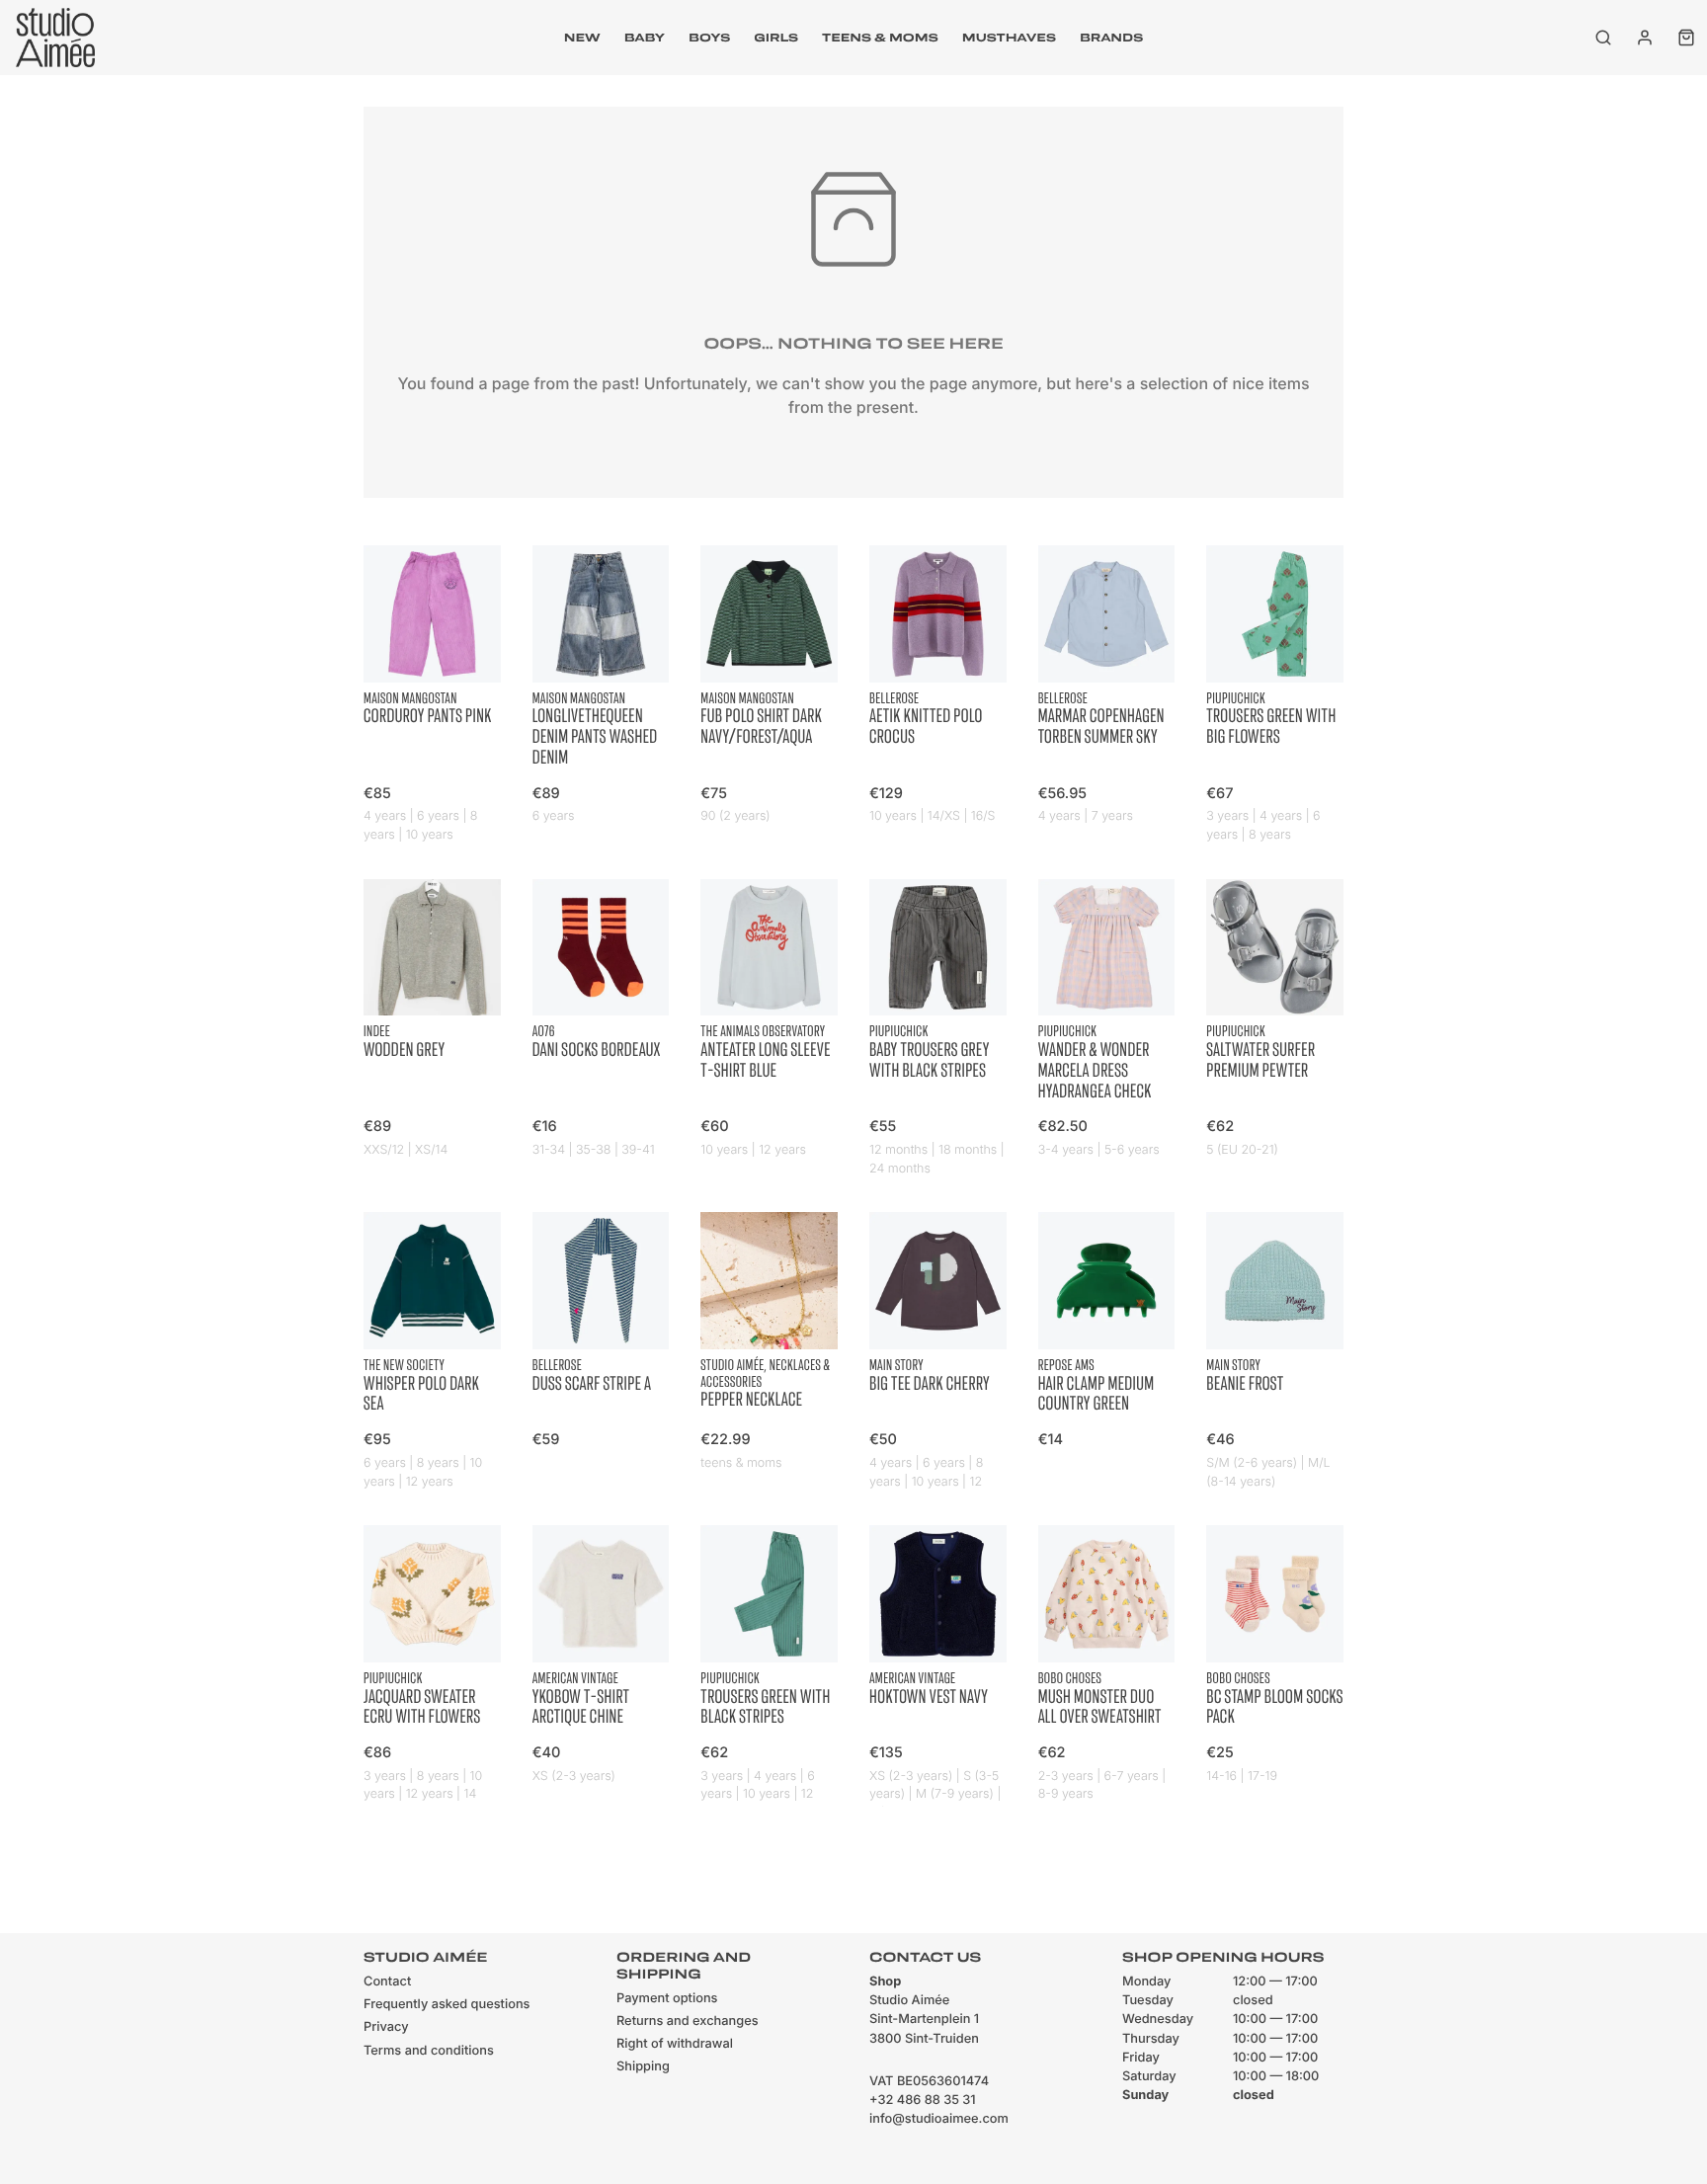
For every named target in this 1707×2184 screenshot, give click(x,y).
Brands (1111, 38)
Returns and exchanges (688, 2022)
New (582, 38)
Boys (709, 38)
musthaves (1009, 38)
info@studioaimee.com (939, 2119)
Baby (645, 38)
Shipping (643, 2067)
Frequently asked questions (447, 2005)
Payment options (667, 1999)
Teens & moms (880, 38)
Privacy (386, 2027)
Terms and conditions (429, 2051)
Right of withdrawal (675, 2044)
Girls (776, 38)
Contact (387, 1982)
